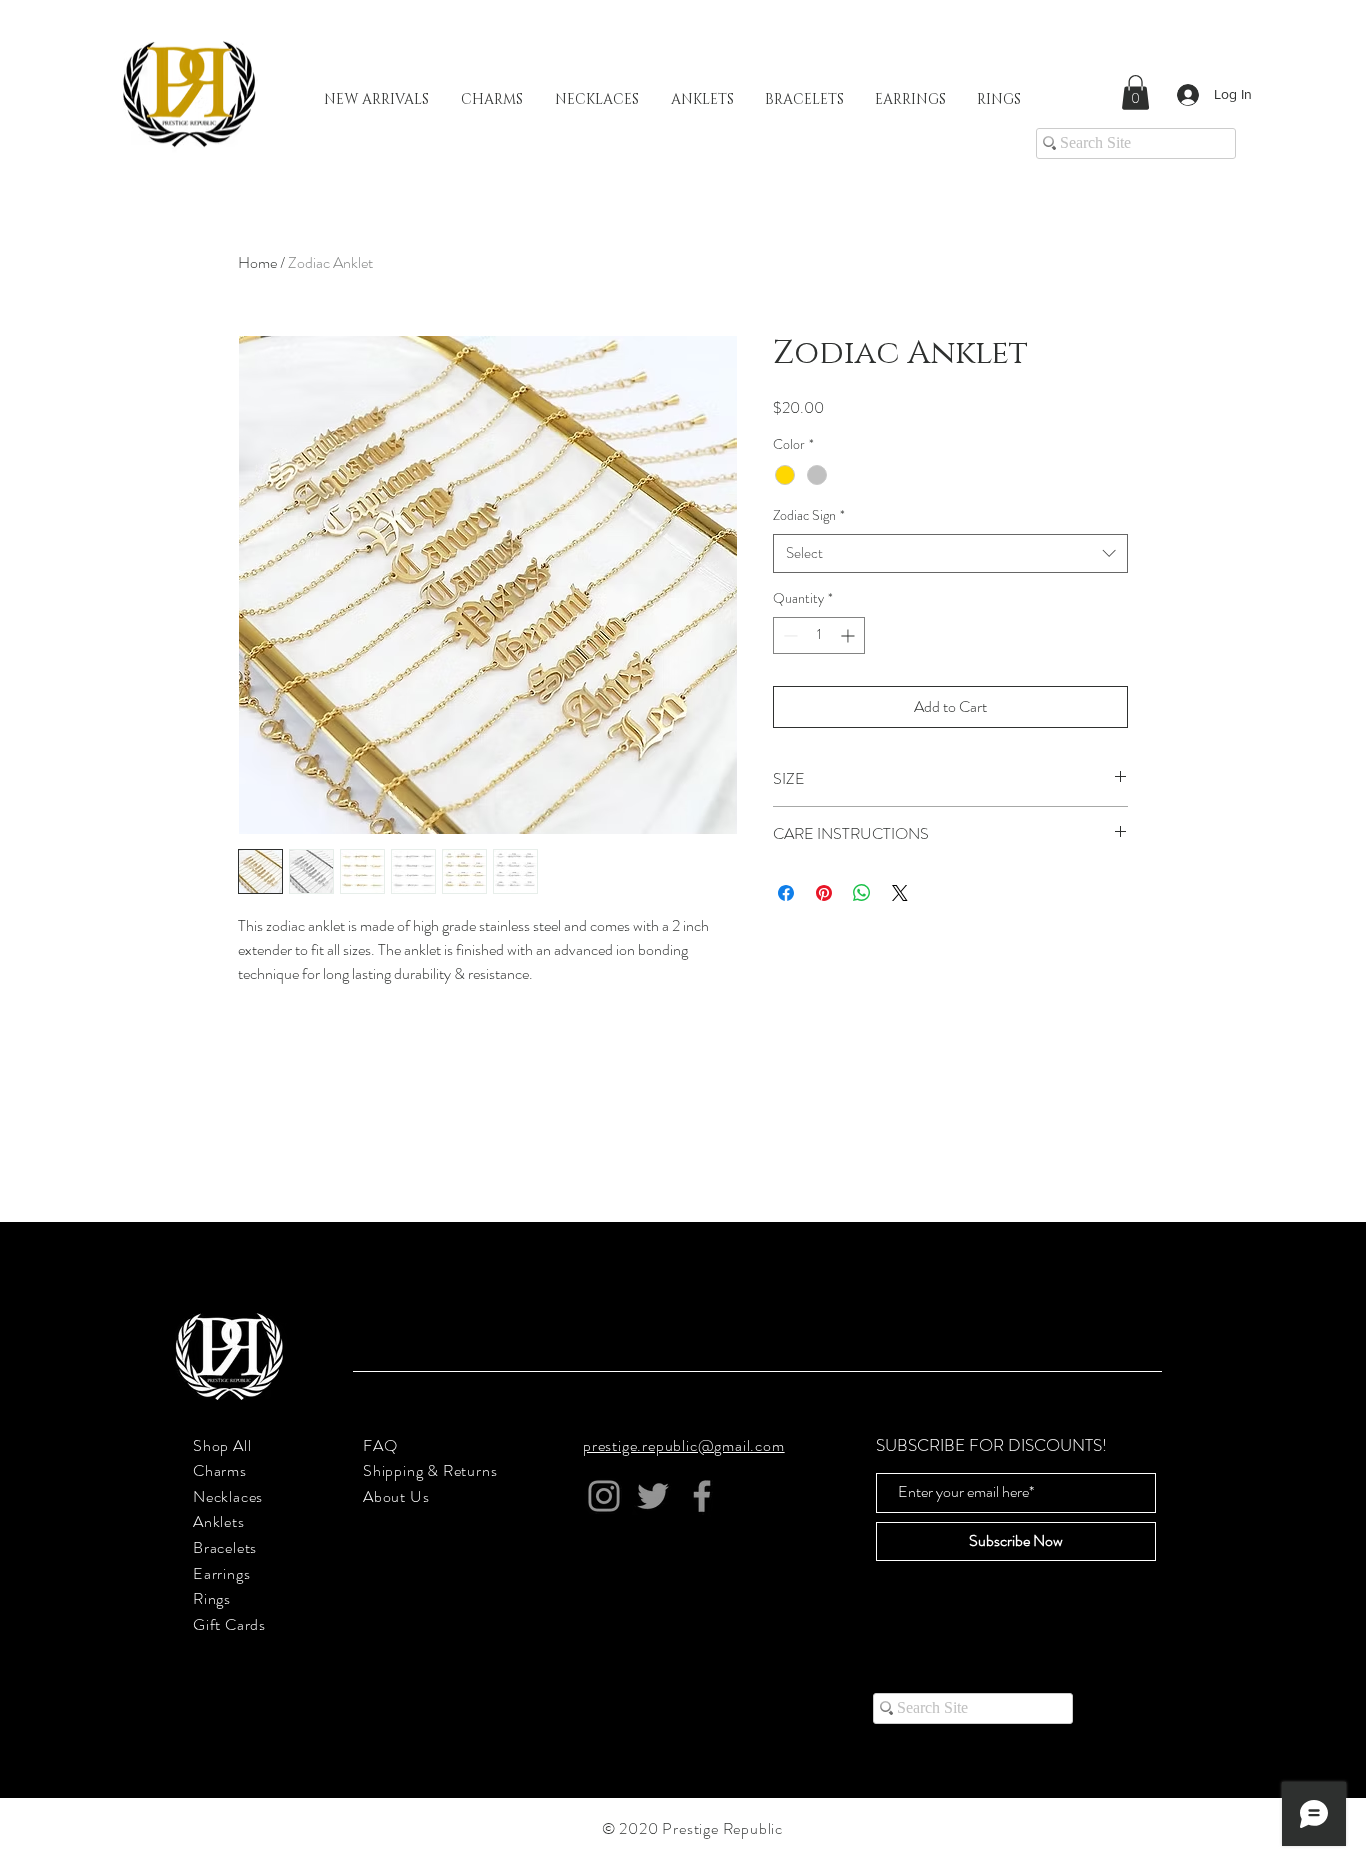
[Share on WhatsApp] (862, 893)
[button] (1135, 92)
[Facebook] (702, 1496)
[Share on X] (900, 893)
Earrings (221, 1573)
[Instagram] (604, 1496)
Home (257, 262)
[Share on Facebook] (786, 893)
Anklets (219, 1521)
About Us (396, 1496)
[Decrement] (788, 635)
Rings (212, 1598)
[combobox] (950, 553)
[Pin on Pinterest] (824, 893)
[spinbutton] (819, 635)
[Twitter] (653, 1496)
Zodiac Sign (809, 515)
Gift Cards (229, 1624)
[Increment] (849, 635)
